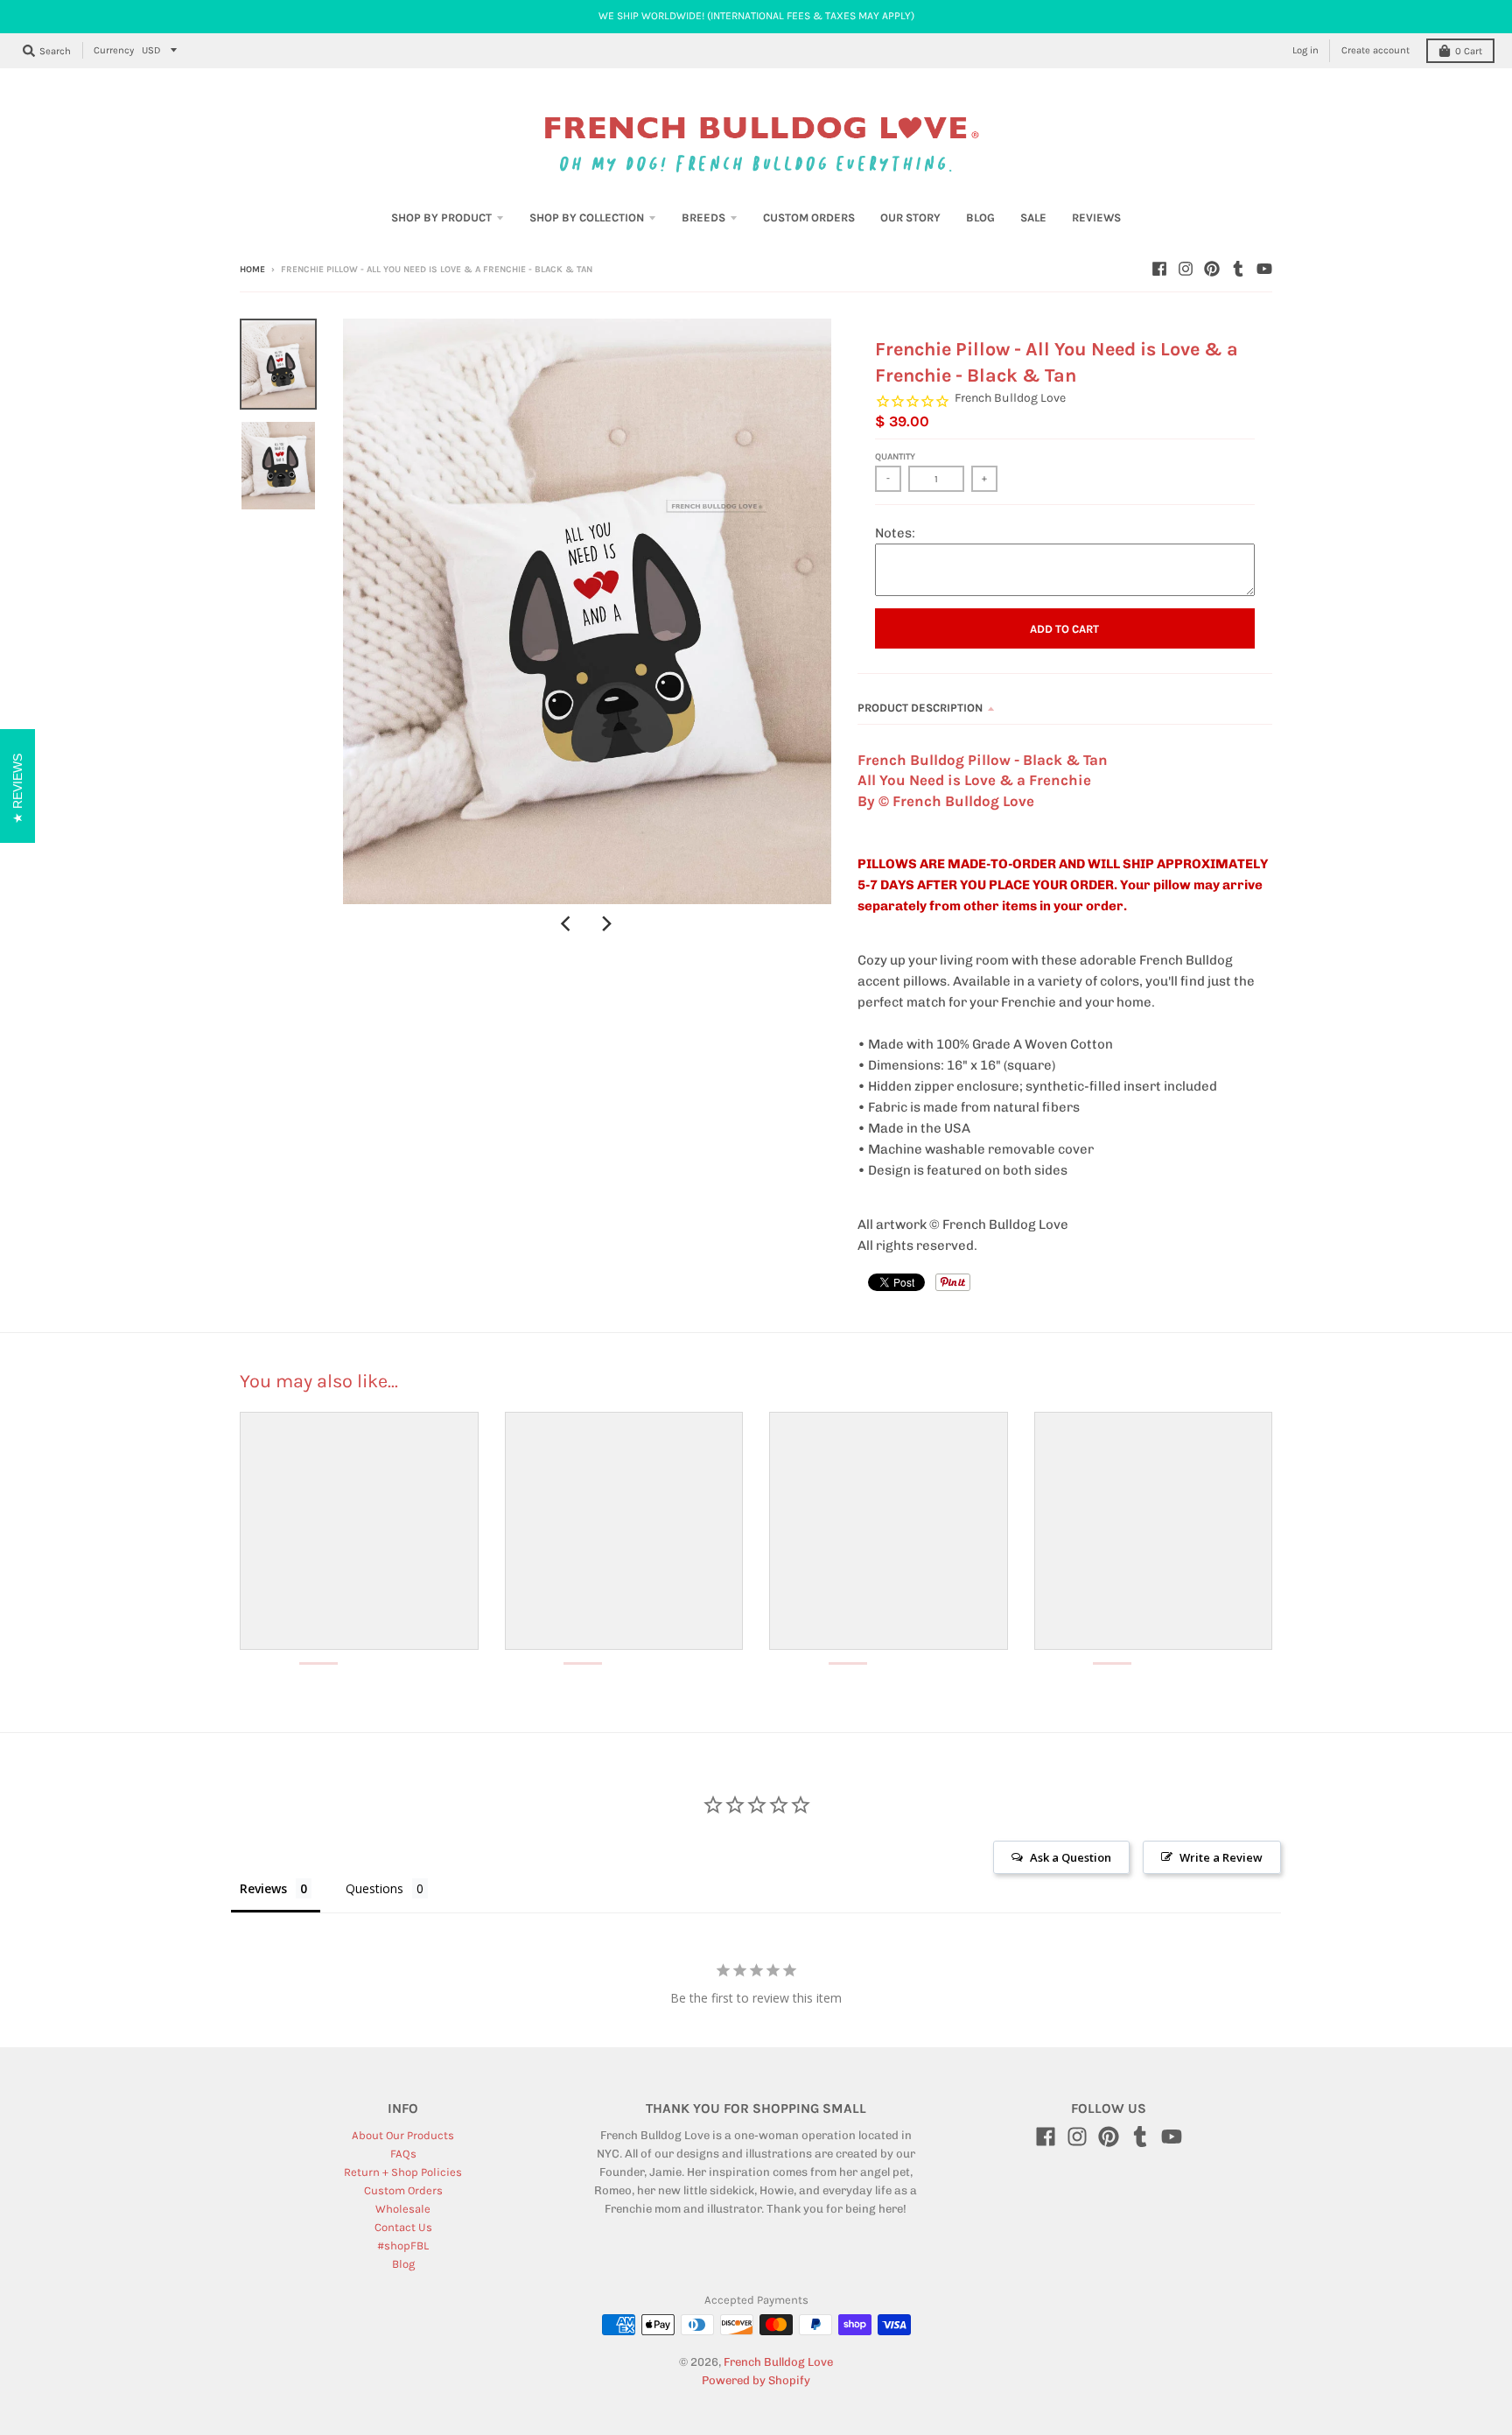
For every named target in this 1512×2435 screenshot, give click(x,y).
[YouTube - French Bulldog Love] (1264, 269)
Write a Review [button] (1221, 1857)
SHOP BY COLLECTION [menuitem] (587, 218)
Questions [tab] (374, 1888)
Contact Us (403, 2227)
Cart (1469, 51)
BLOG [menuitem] (980, 218)
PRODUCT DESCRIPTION (920, 708)
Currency (114, 50)
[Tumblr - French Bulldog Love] (1238, 269)
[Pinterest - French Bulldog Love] (1212, 269)
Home (252, 270)
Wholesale (403, 2209)
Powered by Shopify (756, 2380)
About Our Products (403, 2135)
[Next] (606, 923)
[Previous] (568, 923)
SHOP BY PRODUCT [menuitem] (441, 218)
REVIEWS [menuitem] (1096, 218)
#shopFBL (403, 2246)
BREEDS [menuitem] (703, 218)
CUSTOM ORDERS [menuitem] (809, 218)
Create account (1375, 50)
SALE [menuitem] (1033, 218)
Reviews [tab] (263, 1888)
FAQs (403, 2154)
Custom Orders (403, 2190)
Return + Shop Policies (403, 2172)
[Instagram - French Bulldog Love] (1186, 269)
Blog (403, 2264)
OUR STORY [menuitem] (910, 218)
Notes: (895, 533)
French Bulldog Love (1010, 398)
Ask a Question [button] (1071, 1857)
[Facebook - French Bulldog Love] (1159, 269)
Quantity (895, 457)
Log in (1305, 50)
